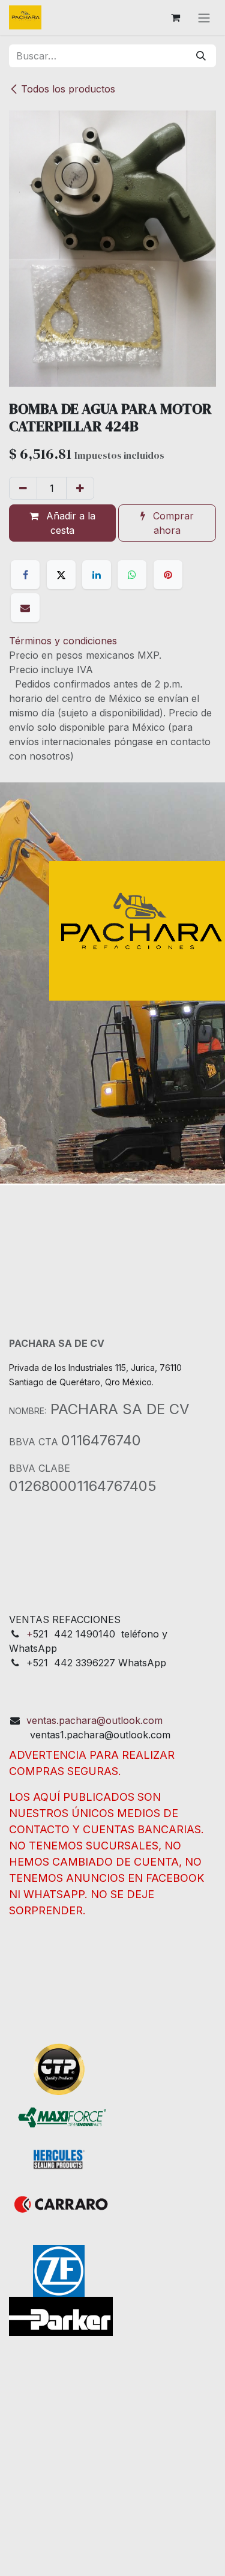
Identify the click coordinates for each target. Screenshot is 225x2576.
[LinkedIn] (97, 575)
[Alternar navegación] (204, 17)
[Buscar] (201, 56)
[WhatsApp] (132, 575)
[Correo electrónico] (25, 608)
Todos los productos (68, 89)
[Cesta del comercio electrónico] (175, 17)
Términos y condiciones (63, 641)
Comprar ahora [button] (172, 523)
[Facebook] (25, 575)
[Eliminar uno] (23, 488)
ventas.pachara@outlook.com (94, 1720)
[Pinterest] (168, 575)
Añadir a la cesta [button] (69, 523)
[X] (61, 575)
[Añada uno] (80, 488)
